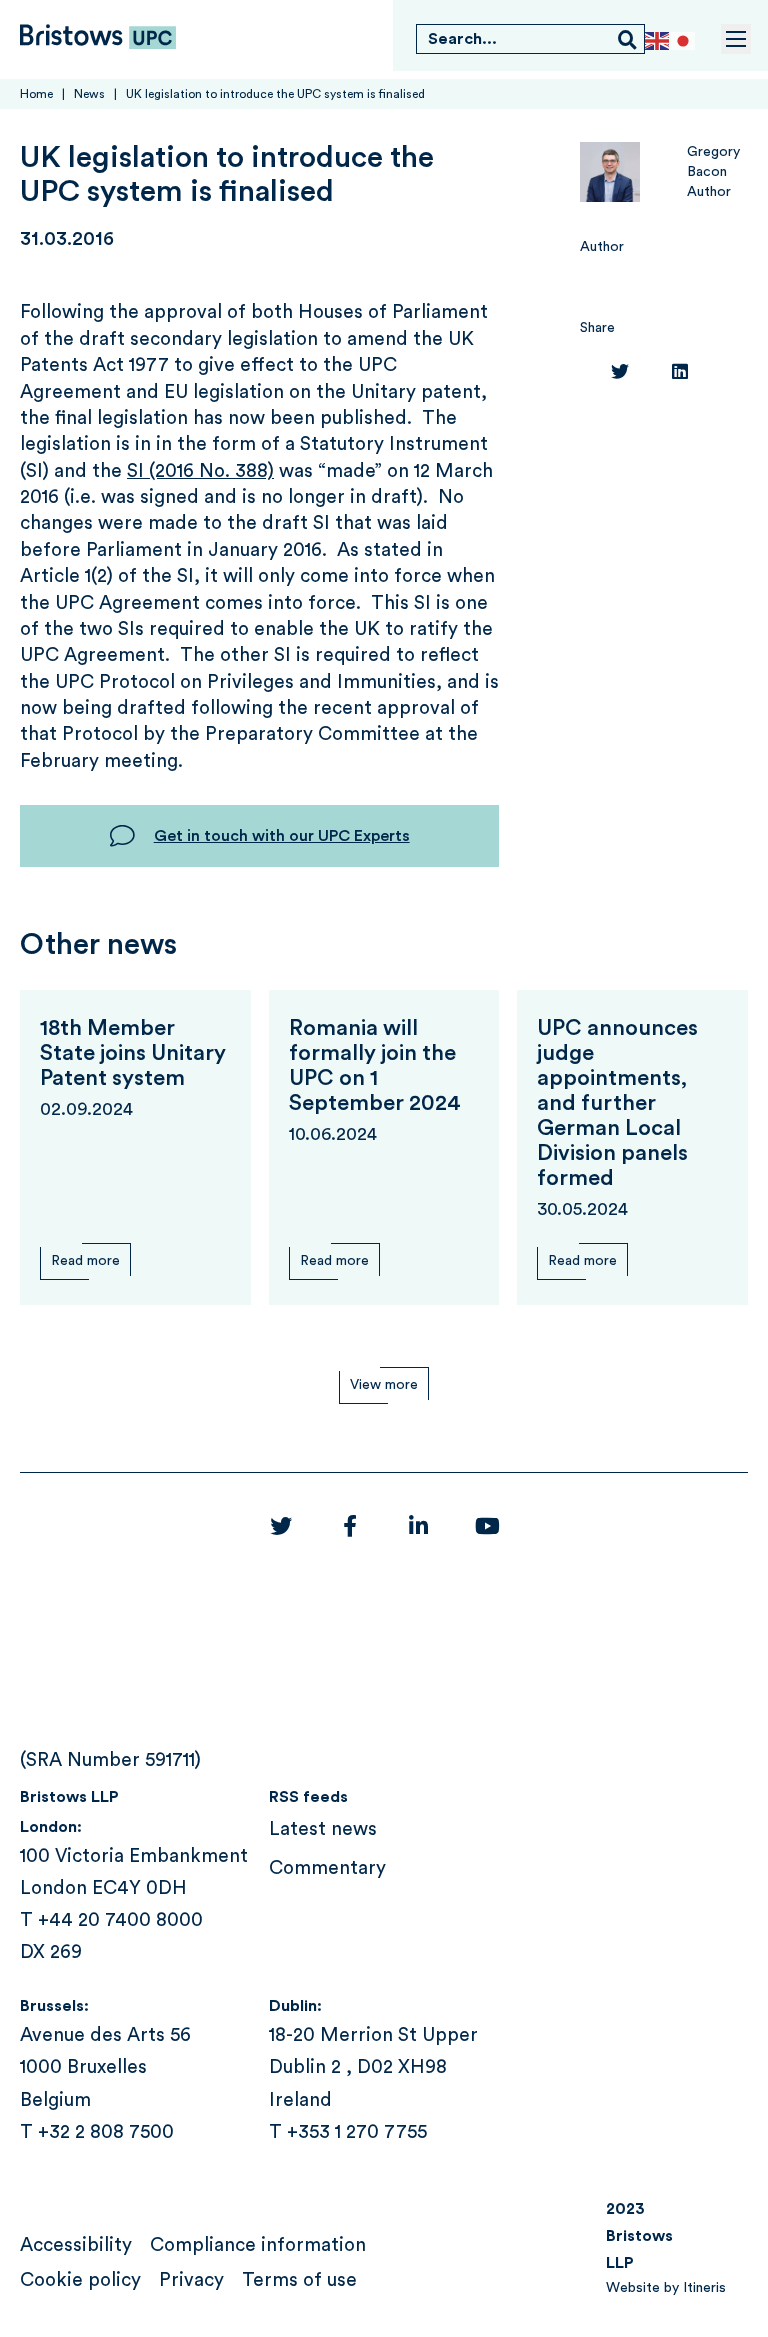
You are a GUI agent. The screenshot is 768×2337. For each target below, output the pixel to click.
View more (384, 1385)
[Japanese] (684, 40)
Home (36, 94)
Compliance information (258, 2245)
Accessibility (76, 2245)
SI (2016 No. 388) (200, 471)
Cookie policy (80, 2280)
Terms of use (299, 2280)
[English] (658, 40)
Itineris (704, 2288)
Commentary (327, 1868)
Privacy (191, 2280)
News (89, 94)
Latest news (323, 1829)
